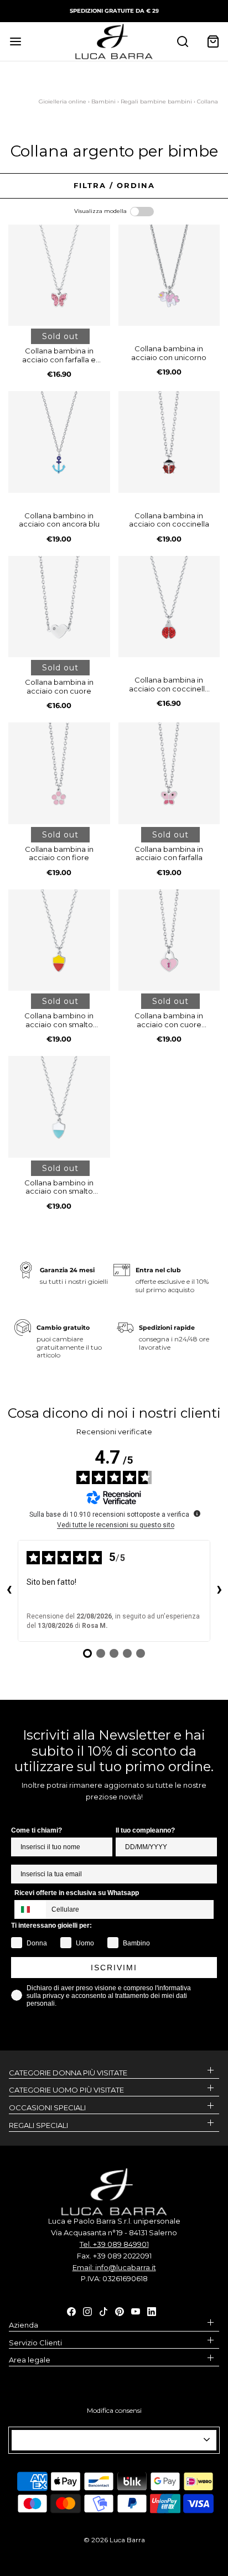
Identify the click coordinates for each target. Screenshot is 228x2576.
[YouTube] (136, 2310)
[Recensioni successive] (219, 1591)
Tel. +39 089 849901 (114, 2244)
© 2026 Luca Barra (114, 2540)
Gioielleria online (63, 102)
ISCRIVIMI (114, 1968)
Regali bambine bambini (156, 102)
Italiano (109, 2440)
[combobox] (30, 1909)
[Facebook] (71, 2310)
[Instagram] (87, 2310)
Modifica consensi (114, 2410)
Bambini (103, 102)
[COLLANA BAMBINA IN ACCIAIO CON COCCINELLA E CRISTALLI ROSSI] (169, 607)
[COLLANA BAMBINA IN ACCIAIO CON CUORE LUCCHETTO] (169, 940)
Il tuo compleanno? (145, 1830)
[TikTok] (103, 2310)
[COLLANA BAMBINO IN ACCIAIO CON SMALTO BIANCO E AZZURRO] (59, 1107)
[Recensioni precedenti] (9, 1591)
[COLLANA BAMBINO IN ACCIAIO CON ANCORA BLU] (59, 442)
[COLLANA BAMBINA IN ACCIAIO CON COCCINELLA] (169, 442)
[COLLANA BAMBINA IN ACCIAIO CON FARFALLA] (169, 773)
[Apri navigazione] (15, 41)
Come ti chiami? (37, 1830)
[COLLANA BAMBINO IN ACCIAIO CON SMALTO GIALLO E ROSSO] (59, 940)
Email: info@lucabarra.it (114, 2267)
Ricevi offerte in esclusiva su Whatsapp (77, 1893)
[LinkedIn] (152, 2310)
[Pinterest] (120, 2310)
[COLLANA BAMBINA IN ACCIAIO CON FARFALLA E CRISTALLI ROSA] (59, 275)
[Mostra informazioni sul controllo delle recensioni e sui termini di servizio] (197, 1513)
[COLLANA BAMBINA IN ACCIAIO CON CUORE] (59, 607)
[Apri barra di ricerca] (182, 41)
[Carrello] (213, 41)
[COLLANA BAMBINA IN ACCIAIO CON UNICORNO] (169, 275)
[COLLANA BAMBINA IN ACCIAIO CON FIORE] (59, 773)
